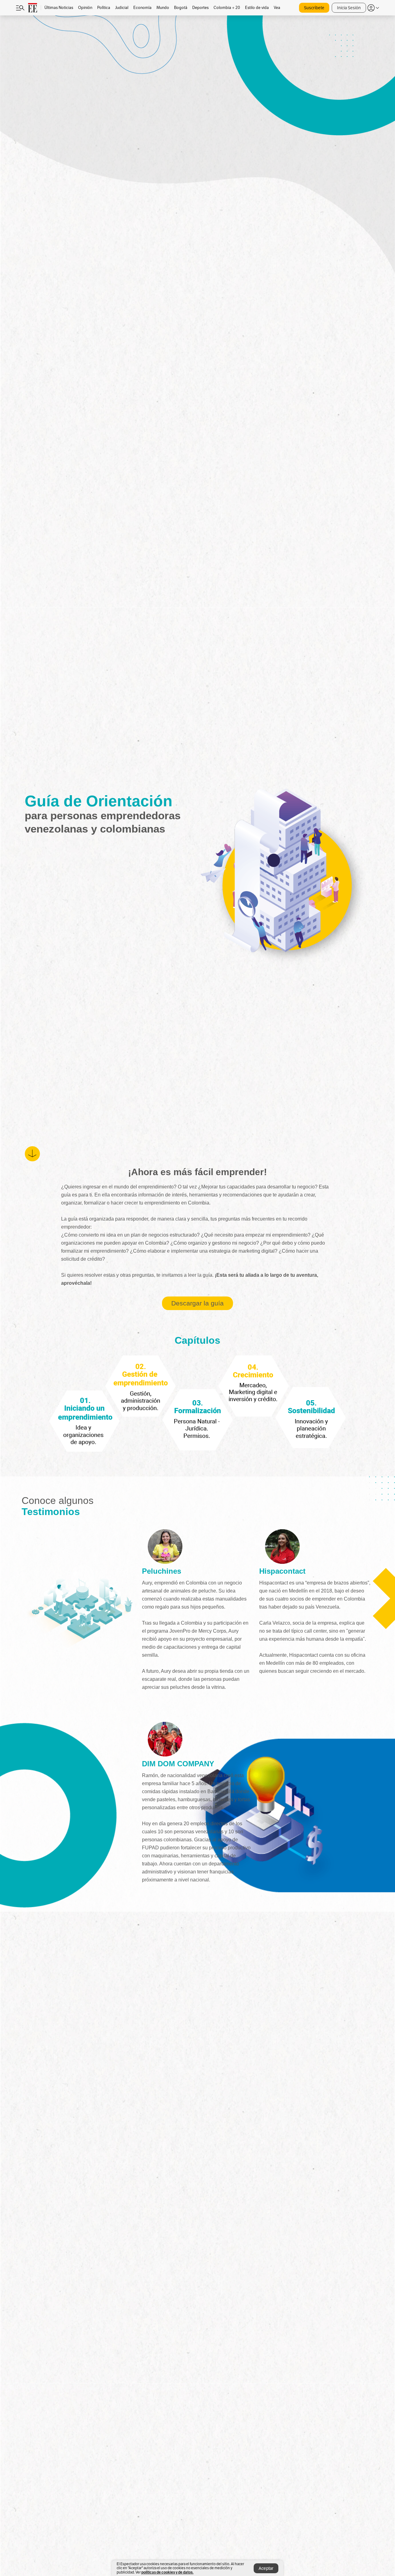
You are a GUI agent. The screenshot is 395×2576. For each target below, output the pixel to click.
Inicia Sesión (349, 8)
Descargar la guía (197, 1303)
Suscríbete (314, 8)
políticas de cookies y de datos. (167, 2572)
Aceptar (266, 2568)
